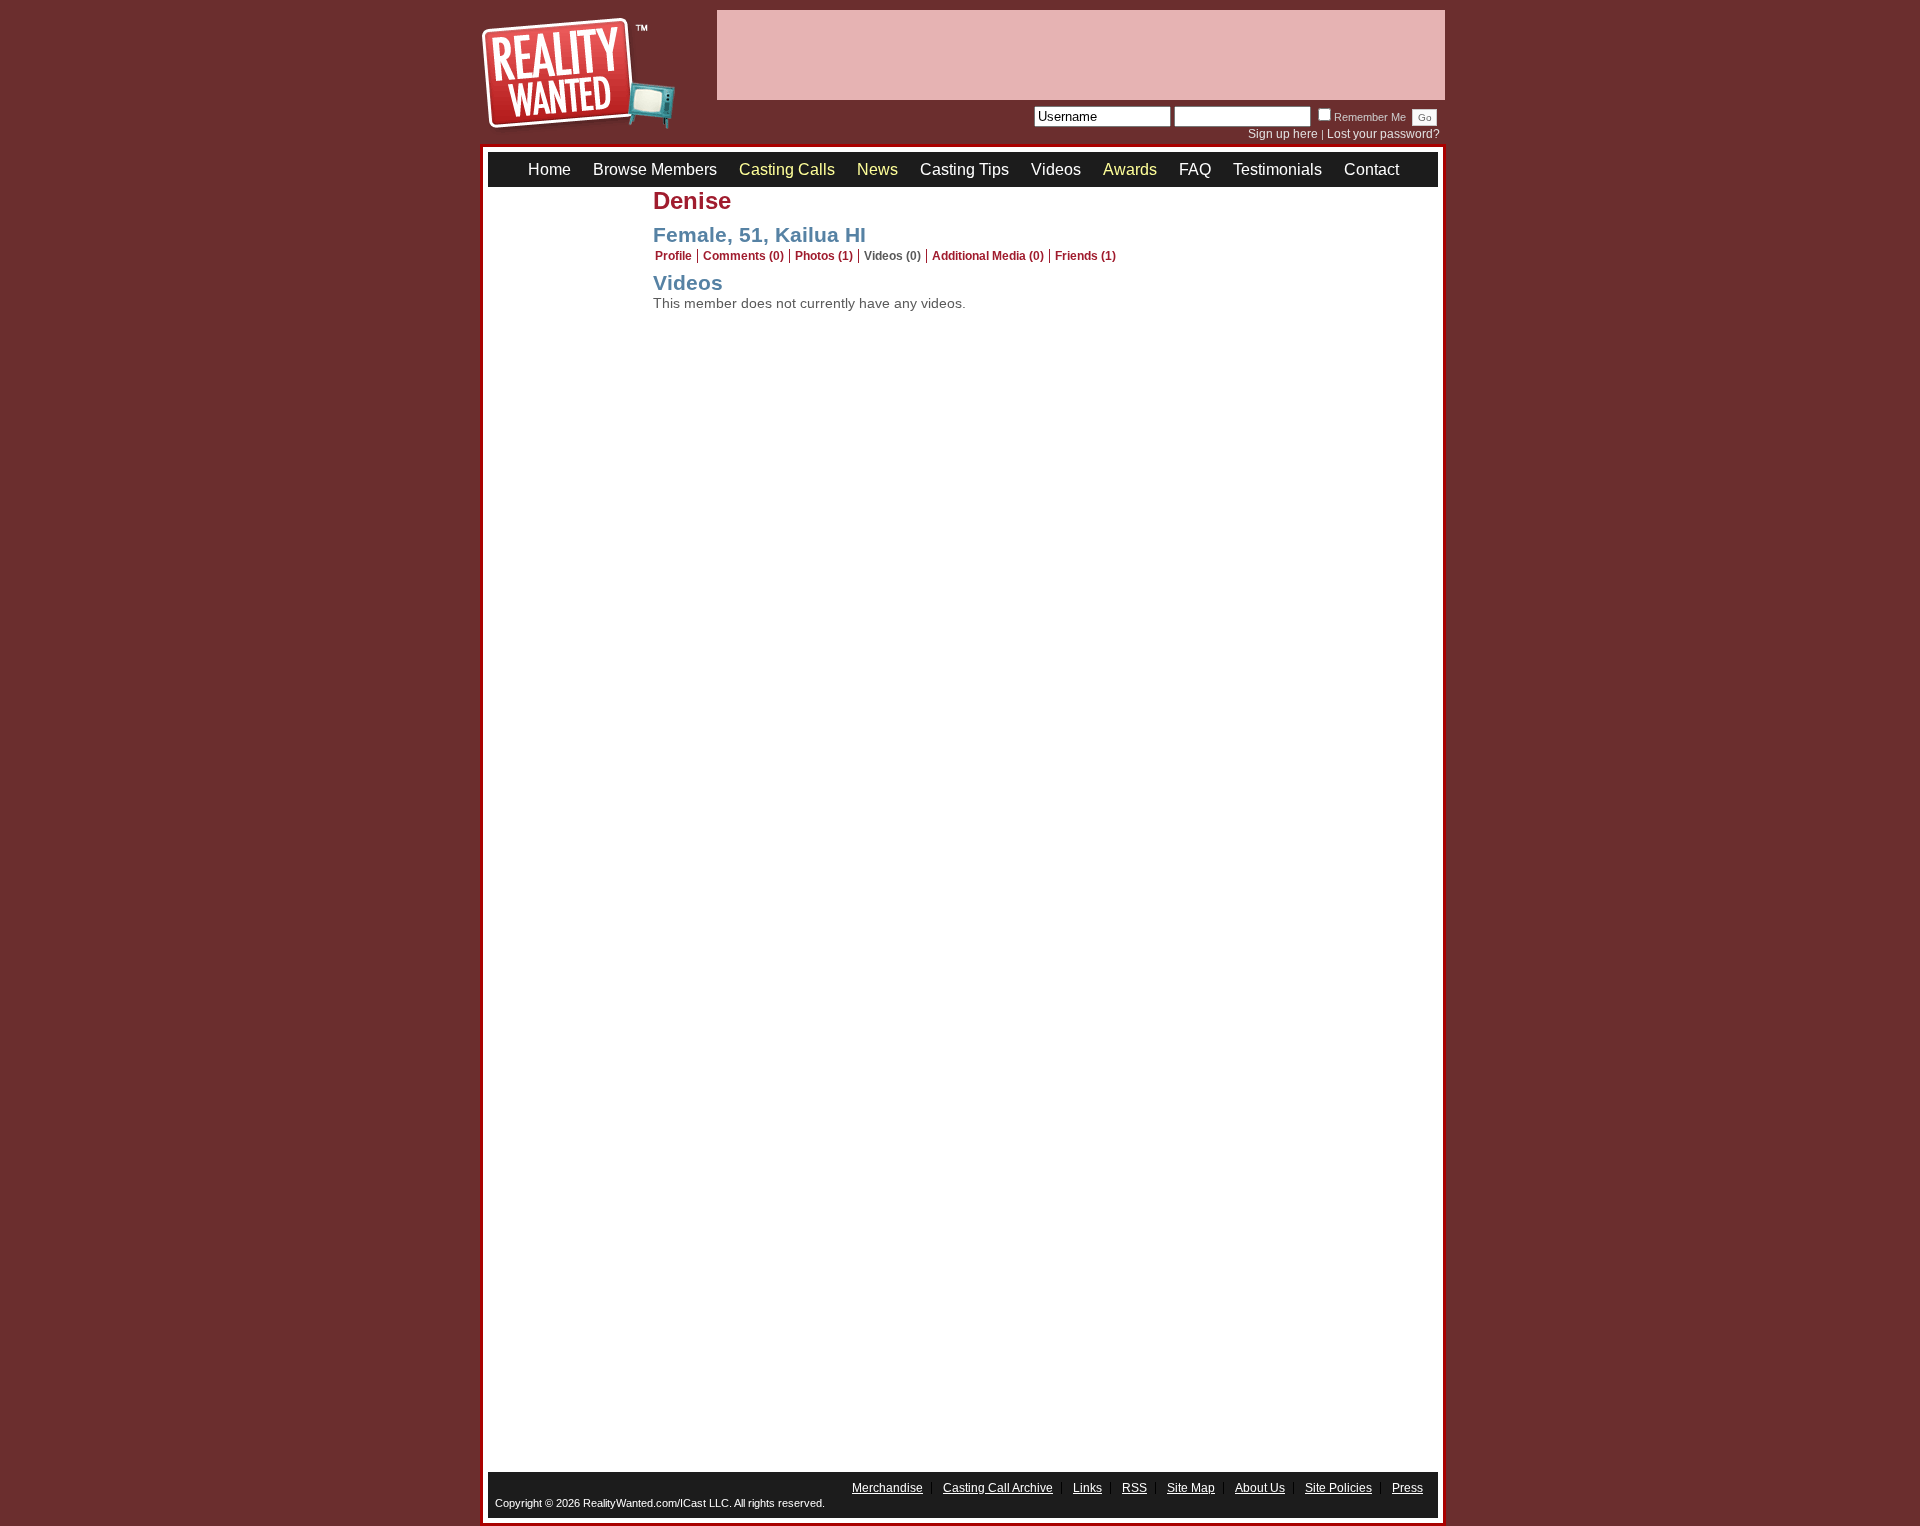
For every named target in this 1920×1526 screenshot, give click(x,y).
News (877, 169)
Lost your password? (1383, 134)
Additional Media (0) (988, 256)
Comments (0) (743, 256)
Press (1407, 1488)
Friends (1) (1085, 256)
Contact (1371, 169)
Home (549, 169)
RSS (1134, 1488)
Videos (1056, 169)
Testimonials (1277, 169)
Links (1087, 1488)
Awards (1130, 169)
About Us (1260, 1488)
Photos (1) (824, 256)
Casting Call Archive (998, 1488)
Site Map (1191, 1488)
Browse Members (655, 169)
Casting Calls (787, 169)
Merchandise (887, 1488)
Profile (673, 256)
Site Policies (1338, 1488)
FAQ (1195, 169)
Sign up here (1283, 134)
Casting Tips (964, 169)
